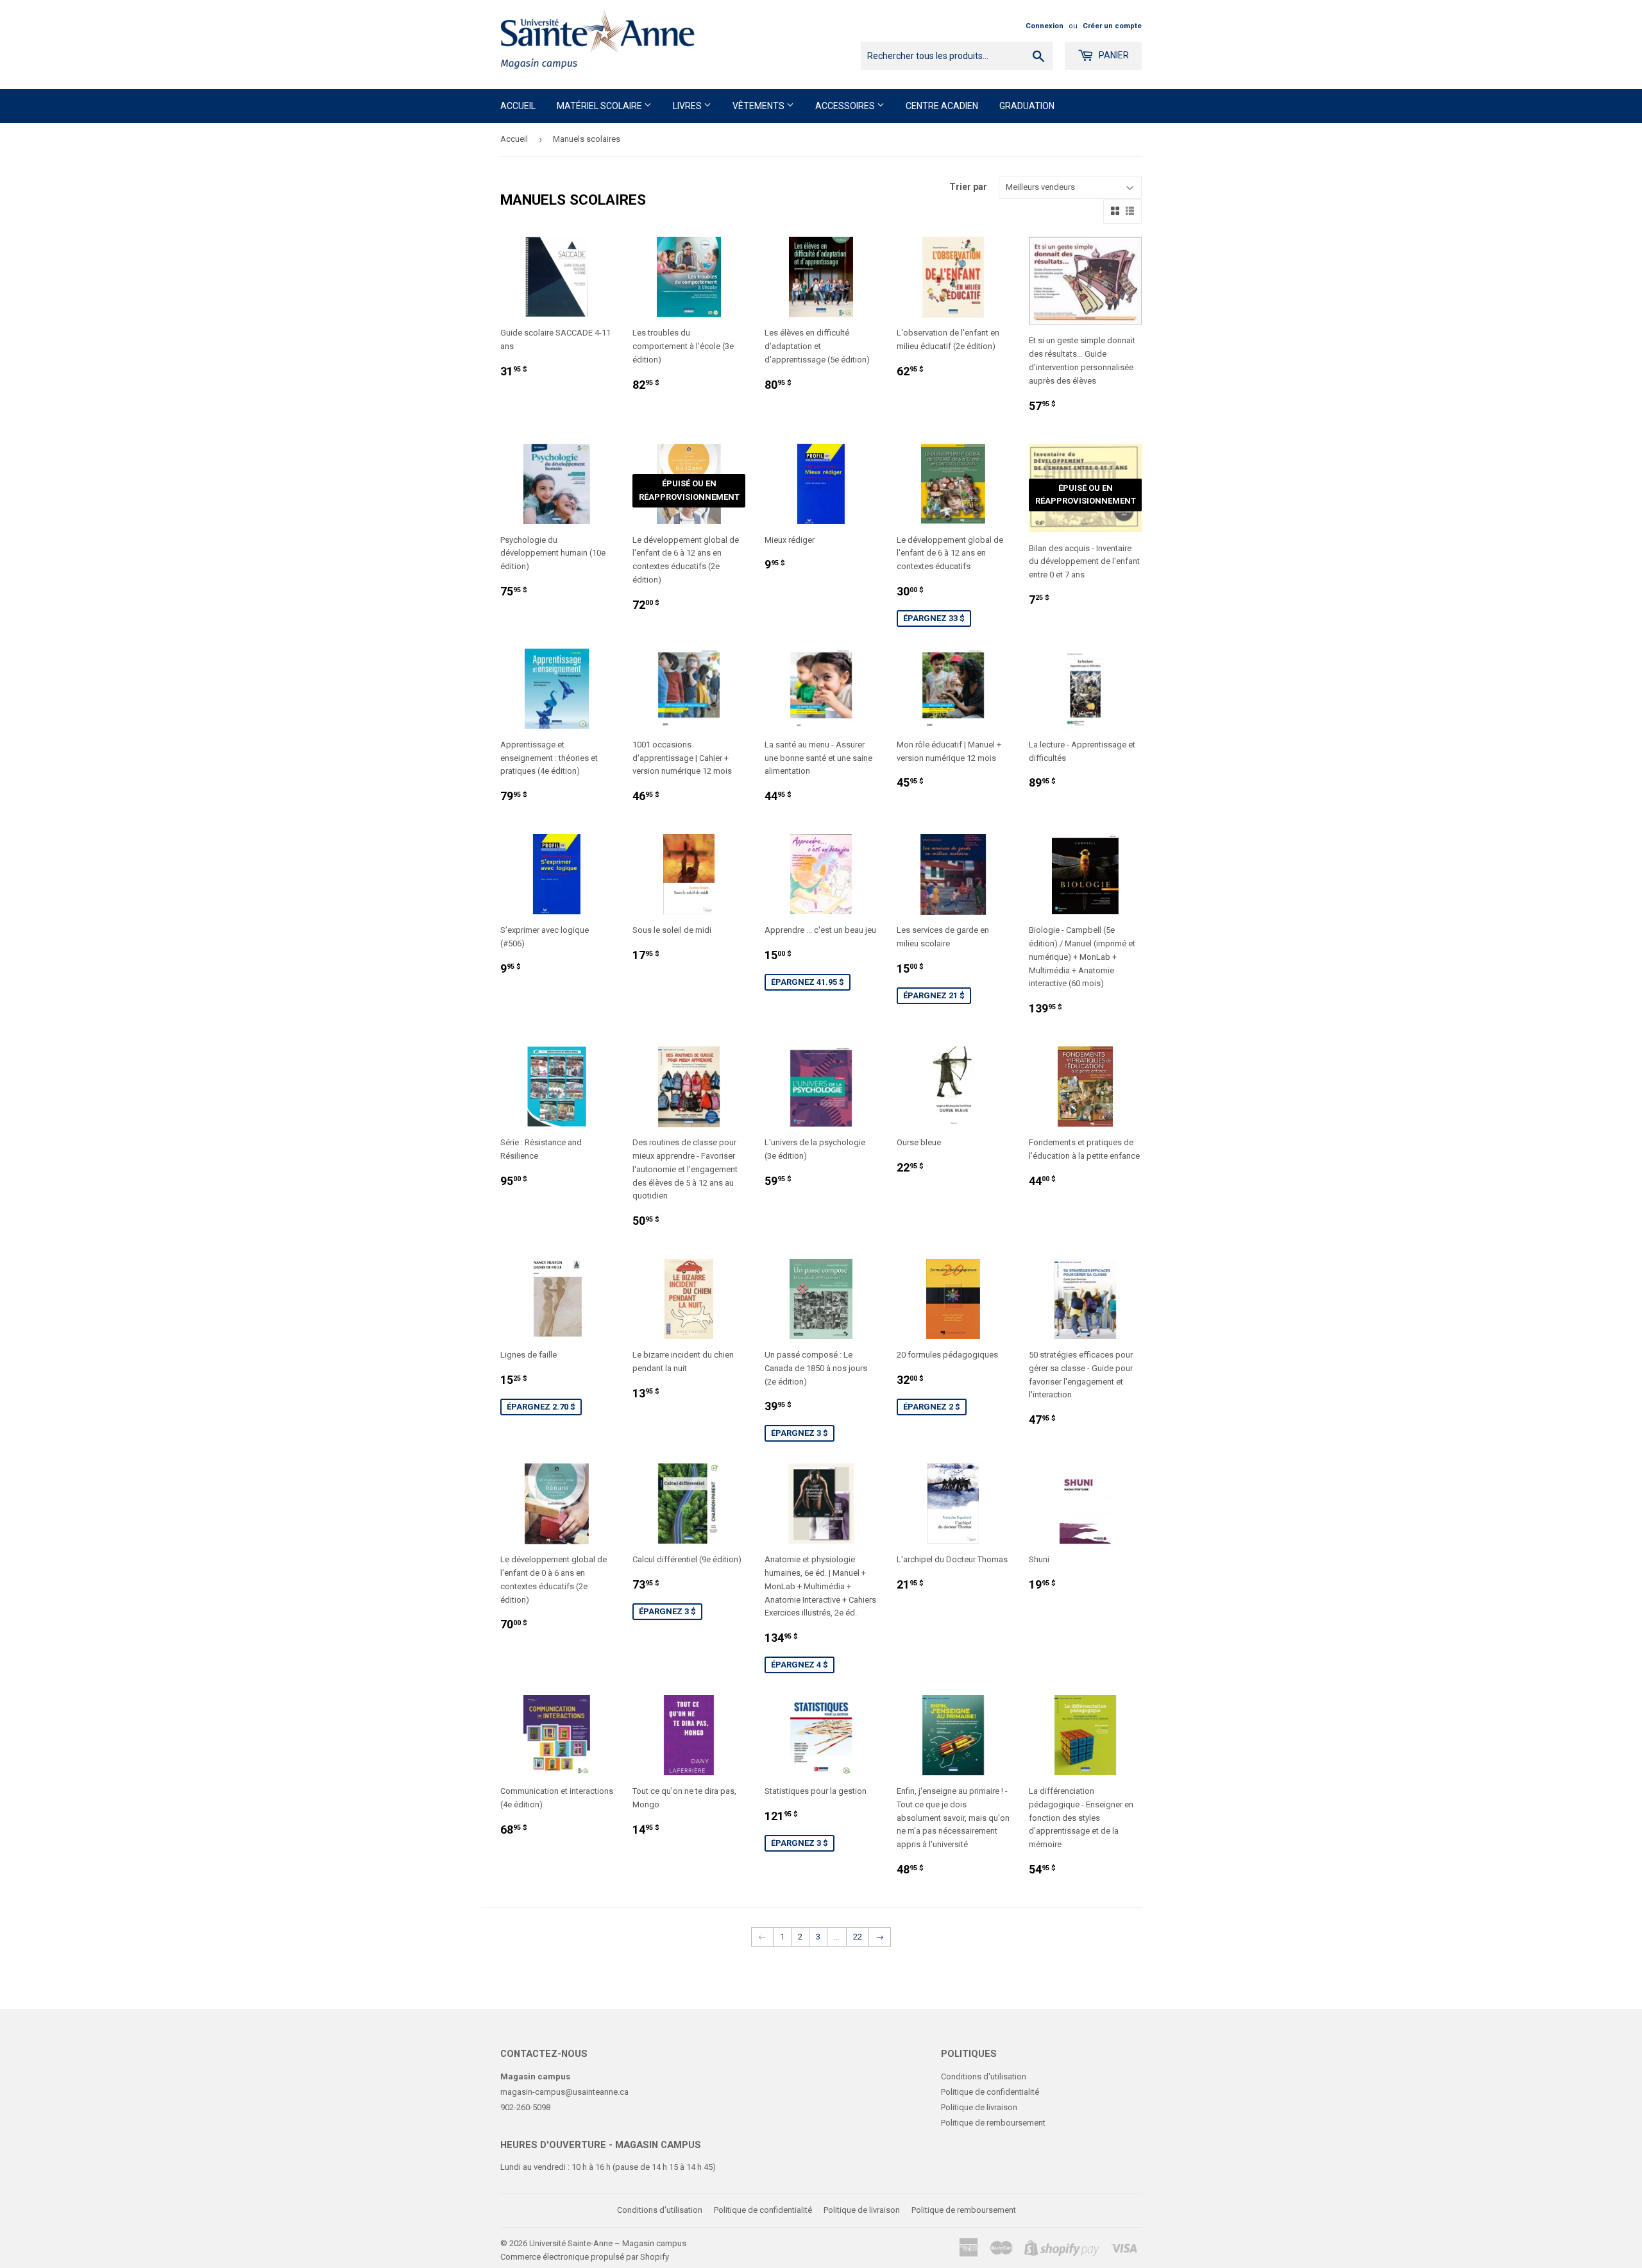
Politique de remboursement (993, 2123)
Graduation (1027, 106)
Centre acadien (942, 106)
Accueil (518, 106)
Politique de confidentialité (990, 2092)
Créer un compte (1112, 26)
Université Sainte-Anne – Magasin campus (608, 2243)
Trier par (968, 187)
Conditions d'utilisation (984, 2076)
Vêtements (759, 106)
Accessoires (846, 106)
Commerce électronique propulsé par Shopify (585, 2257)
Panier (1113, 55)
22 (858, 1937)
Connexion (1045, 26)
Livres (688, 106)
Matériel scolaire (600, 106)
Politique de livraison (979, 2107)
